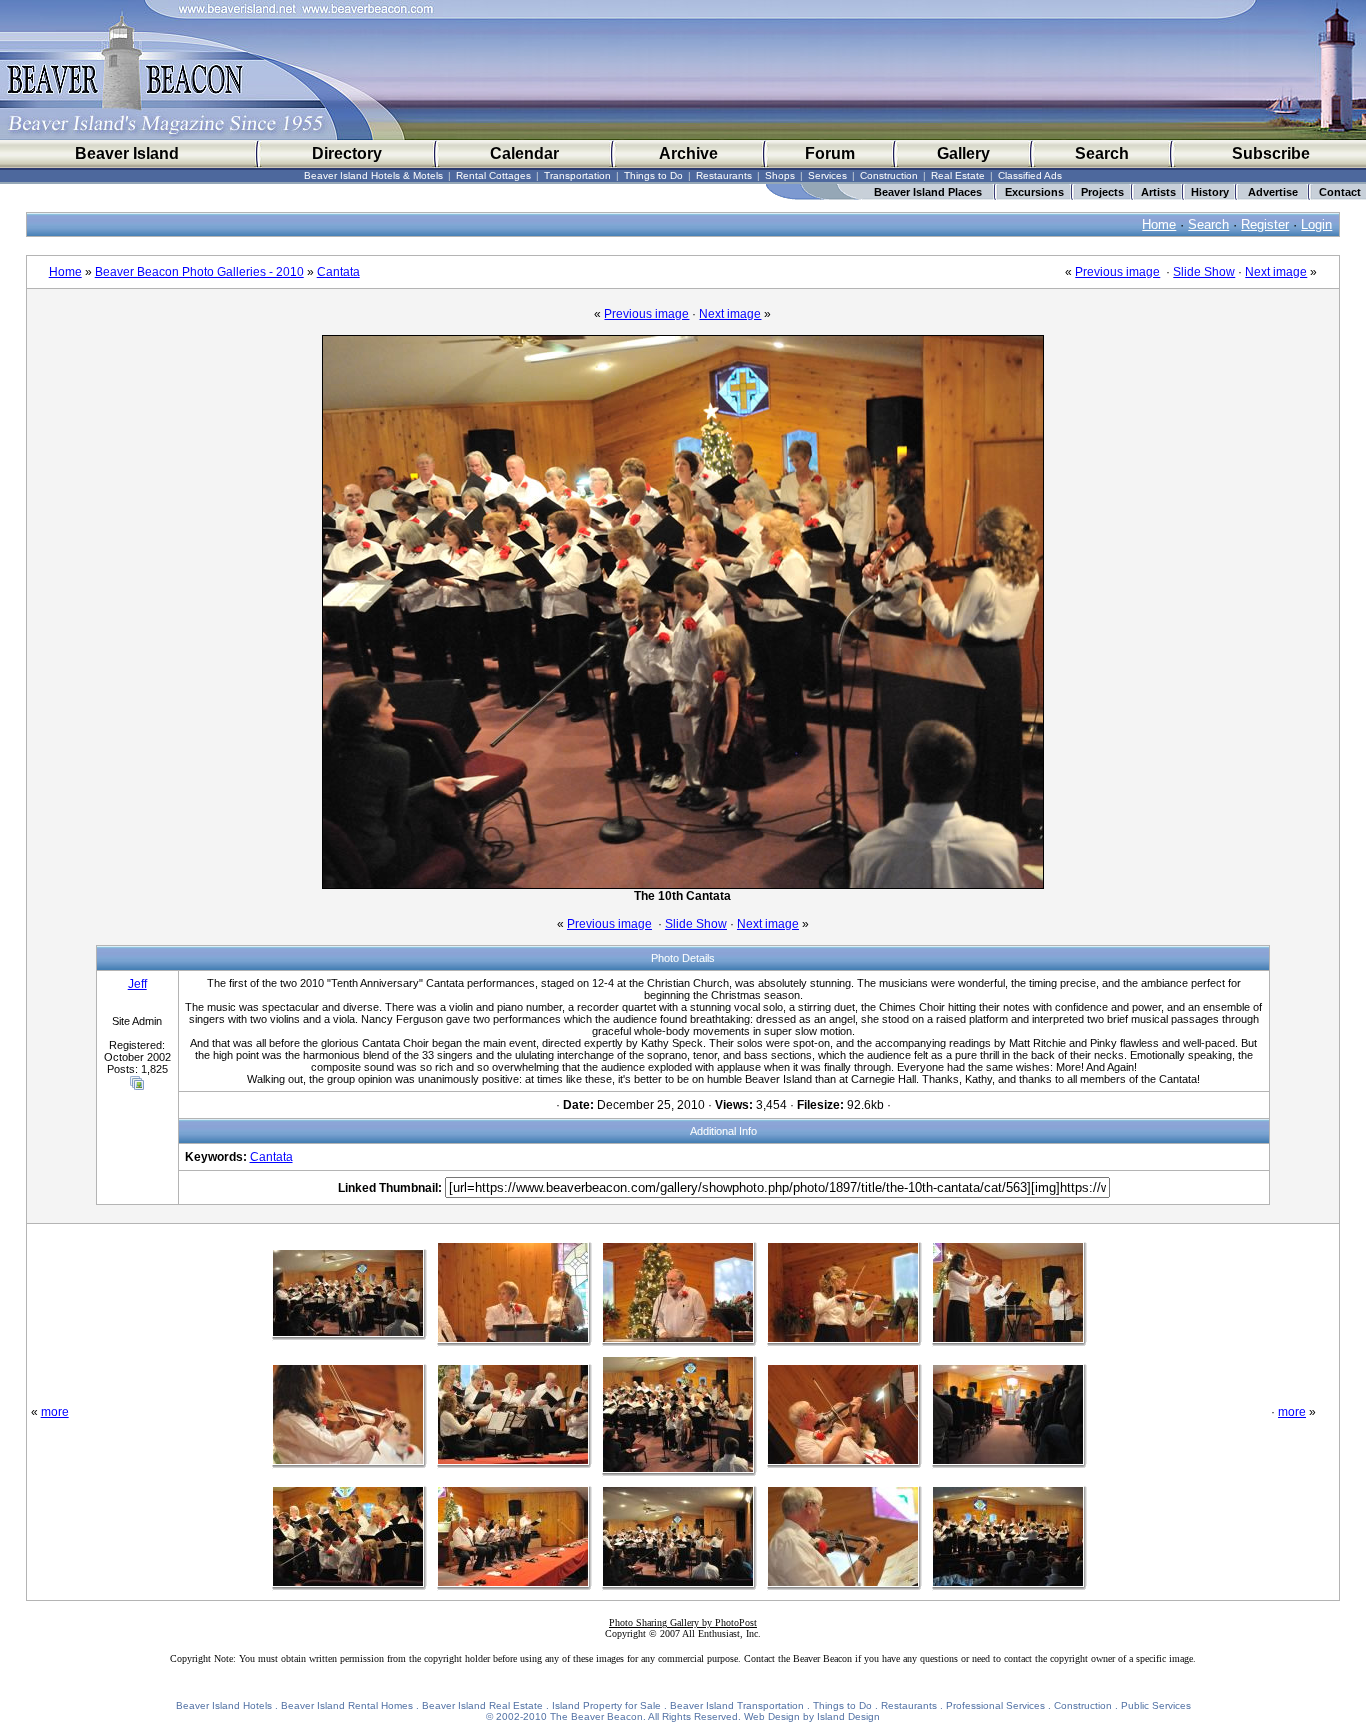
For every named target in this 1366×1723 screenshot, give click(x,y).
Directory (347, 153)
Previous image (1117, 272)
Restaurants (724, 175)
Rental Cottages (493, 175)
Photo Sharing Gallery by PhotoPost (683, 1622)
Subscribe (1271, 153)
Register (1265, 224)
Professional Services (995, 1705)
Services (827, 175)
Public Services (1156, 1705)
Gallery (963, 153)
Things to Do (653, 175)
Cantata (338, 272)
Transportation (577, 175)
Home (1159, 224)
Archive (688, 153)
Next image (1276, 272)
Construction (889, 175)
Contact (1340, 192)
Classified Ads (1030, 175)
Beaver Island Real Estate (482, 1705)
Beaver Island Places (928, 192)
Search (1102, 153)
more (55, 1412)
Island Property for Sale (606, 1705)
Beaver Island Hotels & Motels (373, 175)
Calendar (524, 153)
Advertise (1273, 192)
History (1210, 192)
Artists (1158, 192)
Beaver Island (127, 153)
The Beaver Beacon (596, 1716)
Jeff (137, 984)
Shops (780, 175)
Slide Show (1204, 272)
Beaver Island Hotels (224, 1705)
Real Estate (958, 175)
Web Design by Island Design (812, 1716)
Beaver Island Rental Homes (347, 1705)
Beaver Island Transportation (737, 1705)
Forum (830, 153)
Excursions (1034, 192)
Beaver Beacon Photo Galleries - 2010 (199, 272)
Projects (1102, 192)
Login (1316, 224)
